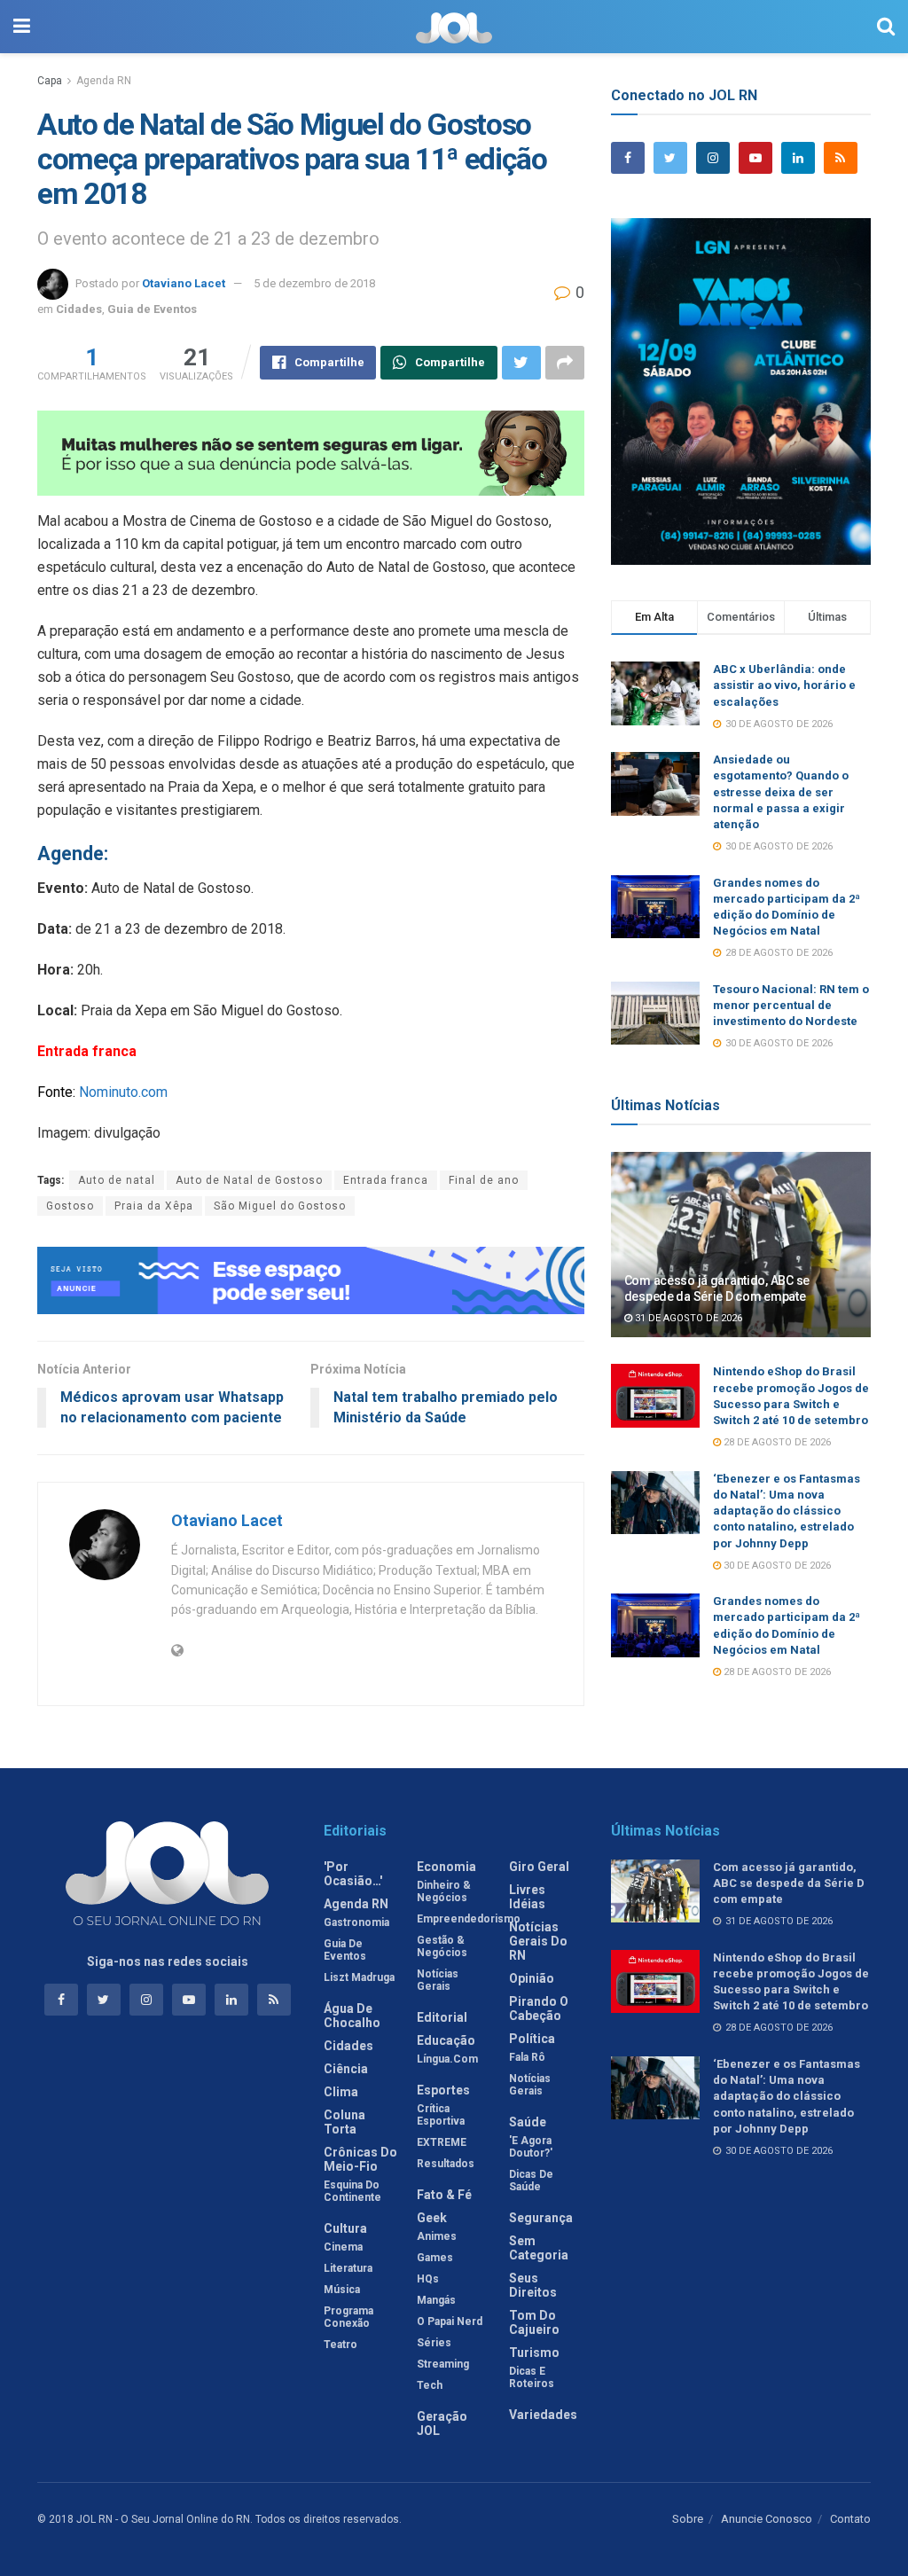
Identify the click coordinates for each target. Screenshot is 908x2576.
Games (435, 2258)
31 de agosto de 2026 (687, 1318)
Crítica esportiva (441, 2115)
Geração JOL (442, 2423)
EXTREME (442, 2142)
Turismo (534, 2353)
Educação (446, 2040)
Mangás (436, 2300)
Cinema (343, 2247)
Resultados (446, 2164)
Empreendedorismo (469, 1919)
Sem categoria (539, 2248)
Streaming (443, 2364)
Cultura (345, 2228)
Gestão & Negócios (442, 1946)
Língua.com (447, 2059)
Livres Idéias (527, 1897)
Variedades (543, 2415)
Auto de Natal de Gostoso (249, 1180)
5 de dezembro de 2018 (314, 283)
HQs (428, 2279)
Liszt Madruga (359, 1977)
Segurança (541, 2218)
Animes (437, 2236)
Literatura (348, 2268)
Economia (446, 1867)
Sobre (688, 2519)
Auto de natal (117, 1180)
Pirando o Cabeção (539, 2008)
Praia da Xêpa (154, 1206)
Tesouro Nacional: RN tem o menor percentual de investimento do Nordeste (791, 1005)
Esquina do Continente (352, 2191)
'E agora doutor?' (531, 2147)
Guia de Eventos (152, 309)
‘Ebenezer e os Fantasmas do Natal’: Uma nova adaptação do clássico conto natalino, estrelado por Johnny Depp (787, 1511)
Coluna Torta (344, 2122)
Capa (50, 81)
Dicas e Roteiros (532, 2377)
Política (532, 2039)
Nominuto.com (123, 1092)
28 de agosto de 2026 (776, 1442)
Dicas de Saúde (531, 2181)
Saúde (528, 2122)
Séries (434, 2343)
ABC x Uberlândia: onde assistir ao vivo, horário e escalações (784, 685)
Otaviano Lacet (184, 283)
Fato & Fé (444, 2195)
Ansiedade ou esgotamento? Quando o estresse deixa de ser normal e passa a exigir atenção (781, 792)
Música (342, 2290)
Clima (341, 2092)
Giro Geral (539, 1867)
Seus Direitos (533, 2285)
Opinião (532, 1978)
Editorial (442, 2017)
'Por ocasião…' (353, 1874)
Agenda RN (104, 81)
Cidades (79, 309)
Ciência (346, 2069)
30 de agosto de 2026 (776, 1566)
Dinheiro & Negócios (444, 1891)
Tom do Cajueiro (534, 2322)
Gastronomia (356, 1922)
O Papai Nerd (450, 2322)
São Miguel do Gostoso (280, 1206)
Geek (432, 2218)
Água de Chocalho (352, 2016)
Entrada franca (386, 1180)
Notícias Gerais (438, 1980)
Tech (430, 2385)
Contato (850, 2519)
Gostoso (70, 1206)
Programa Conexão (348, 2317)
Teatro (340, 2345)
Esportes (443, 2090)
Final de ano (484, 1180)
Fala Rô (527, 2057)
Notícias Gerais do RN (538, 1941)
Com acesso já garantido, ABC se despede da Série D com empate (789, 1883)
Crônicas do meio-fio (360, 2159)
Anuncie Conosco (767, 2519)
